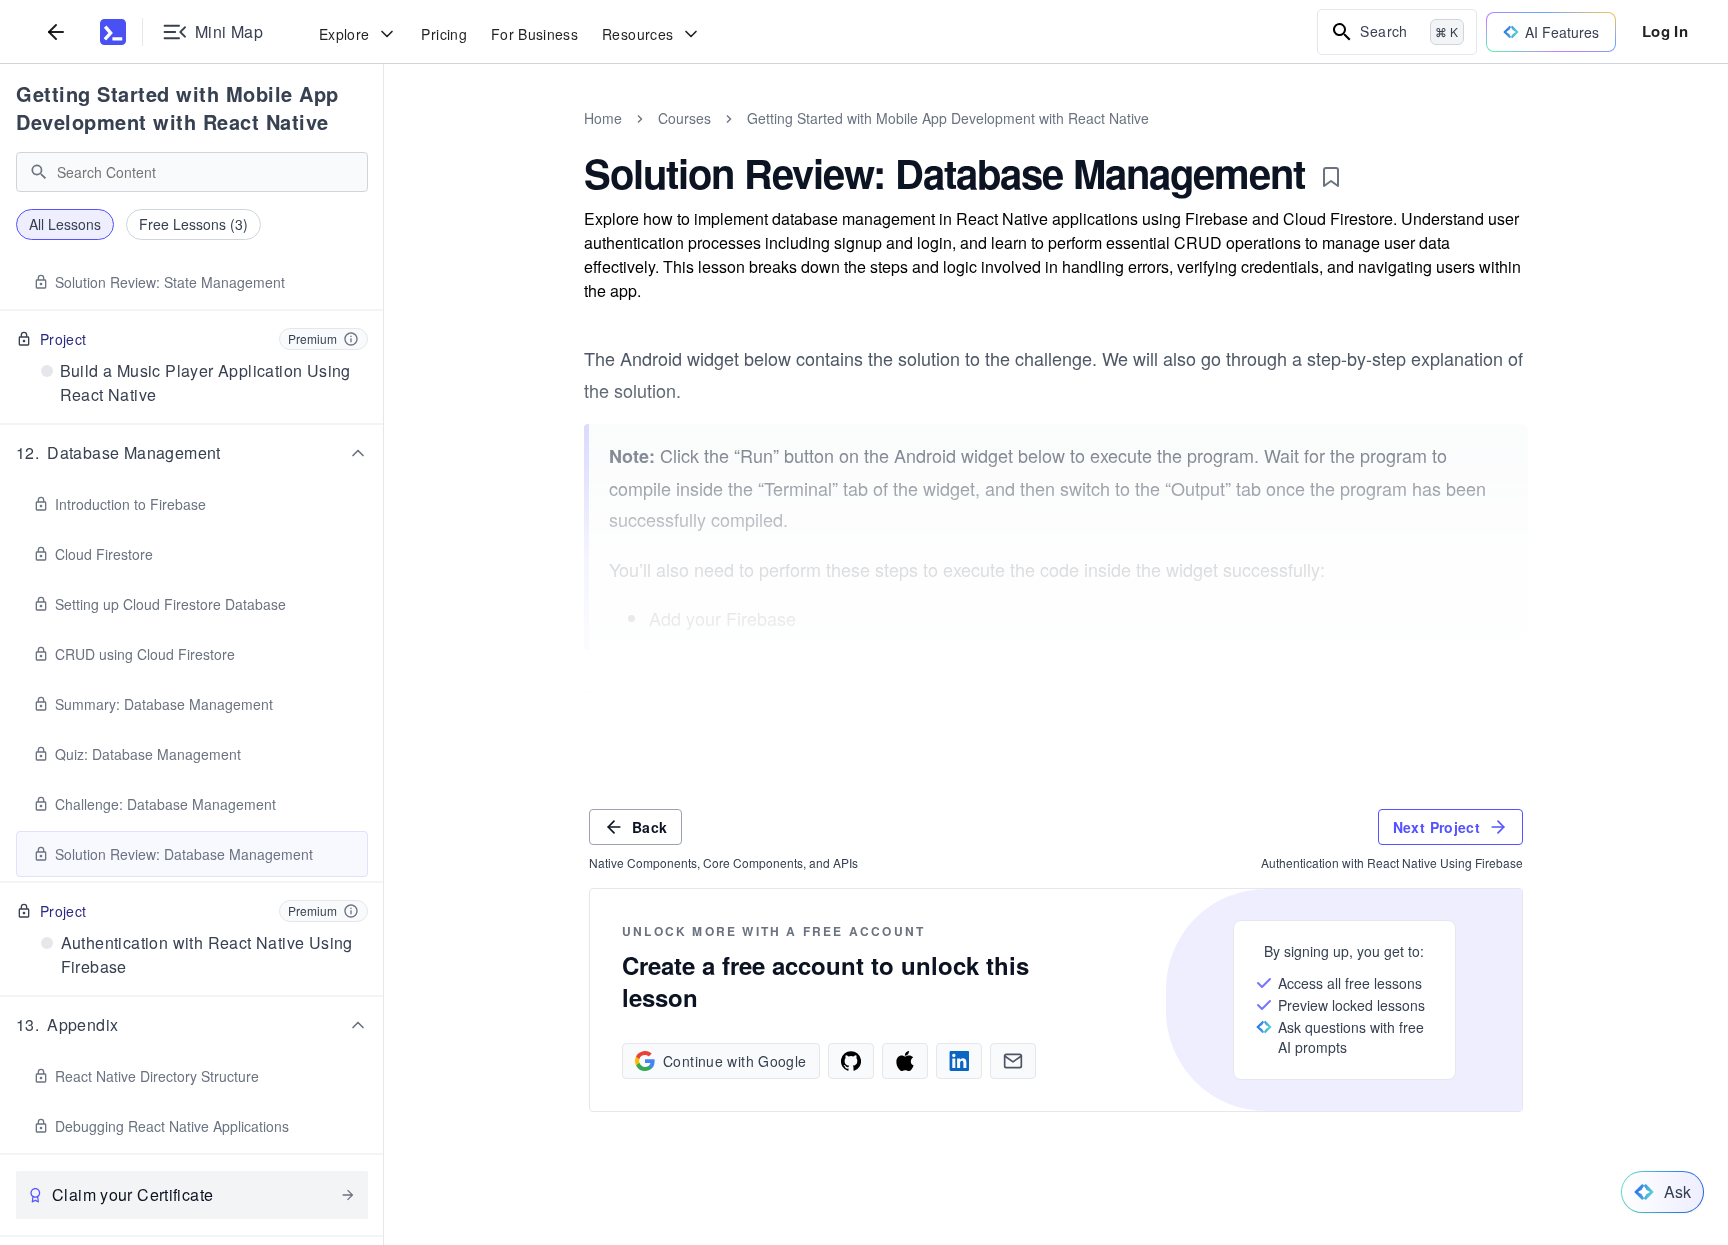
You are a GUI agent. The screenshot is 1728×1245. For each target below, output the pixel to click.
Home (603, 118)
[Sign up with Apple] (905, 1061)
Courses (684, 118)
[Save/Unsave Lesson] (1331, 177)
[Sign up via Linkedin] (959, 1061)
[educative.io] (113, 32)
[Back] (56, 31)
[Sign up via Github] (851, 1061)
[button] (192, 453)
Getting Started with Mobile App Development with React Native (177, 107)
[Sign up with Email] (1013, 1061)
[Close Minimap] (384, 140)
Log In (1665, 31)
